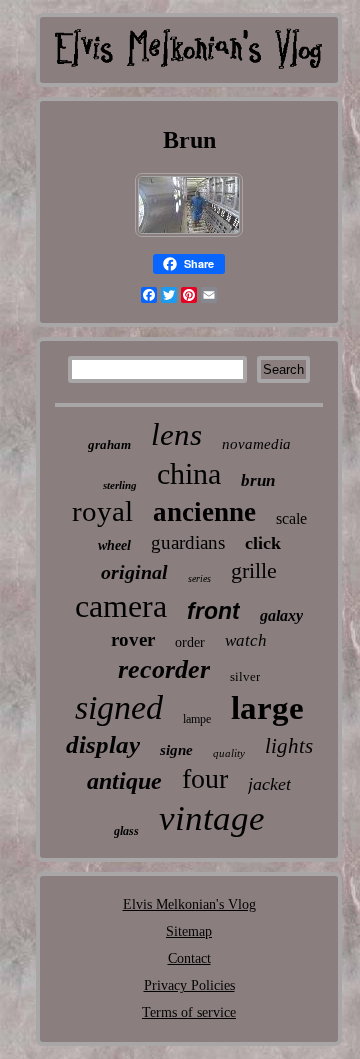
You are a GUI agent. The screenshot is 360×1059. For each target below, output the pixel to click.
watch (246, 640)
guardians (188, 542)
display (103, 744)
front (213, 611)
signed (119, 707)
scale (291, 518)
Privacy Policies (189, 985)
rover (133, 639)
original (134, 572)
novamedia (256, 444)
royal (102, 511)
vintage (212, 818)
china (189, 473)
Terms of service (189, 1012)
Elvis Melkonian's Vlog (189, 904)
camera (121, 606)
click (263, 543)
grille (254, 570)
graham (109, 444)
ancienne (204, 512)
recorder (164, 669)
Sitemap (189, 931)
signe (176, 750)
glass (126, 831)
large (267, 708)
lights (289, 746)
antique (124, 781)
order (190, 642)
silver (245, 676)
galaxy (281, 615)
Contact (189, 958)
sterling (120, 485)
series (199, 578)
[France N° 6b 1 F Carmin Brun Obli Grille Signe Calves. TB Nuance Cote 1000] (189, 235)
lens (176, 434)
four (205, 778)
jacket (269, 784)
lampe (197, 719)
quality (229, 753)
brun (258, 480)
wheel (114, 545)
